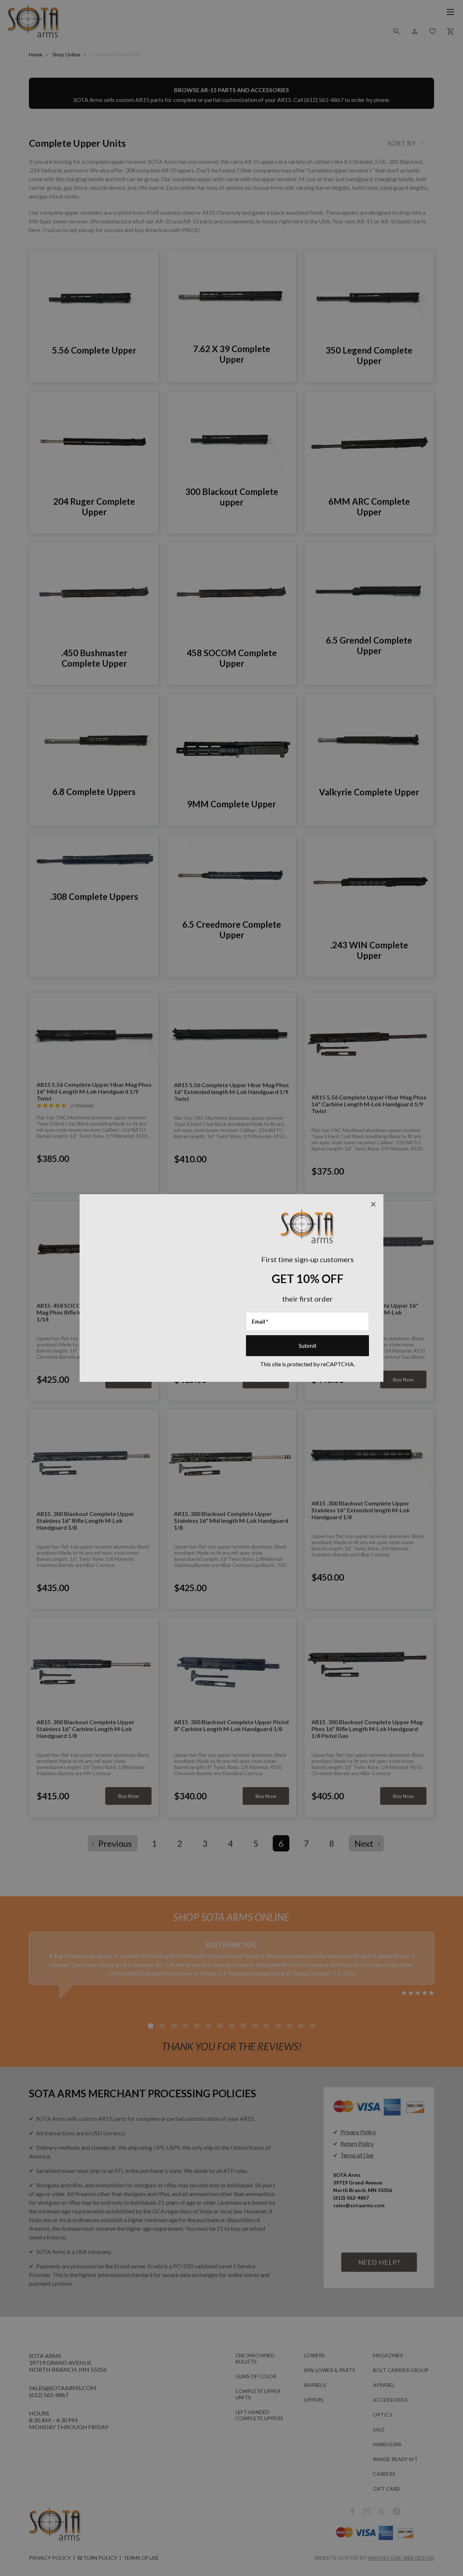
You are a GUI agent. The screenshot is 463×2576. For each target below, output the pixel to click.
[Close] (373, 1204)
